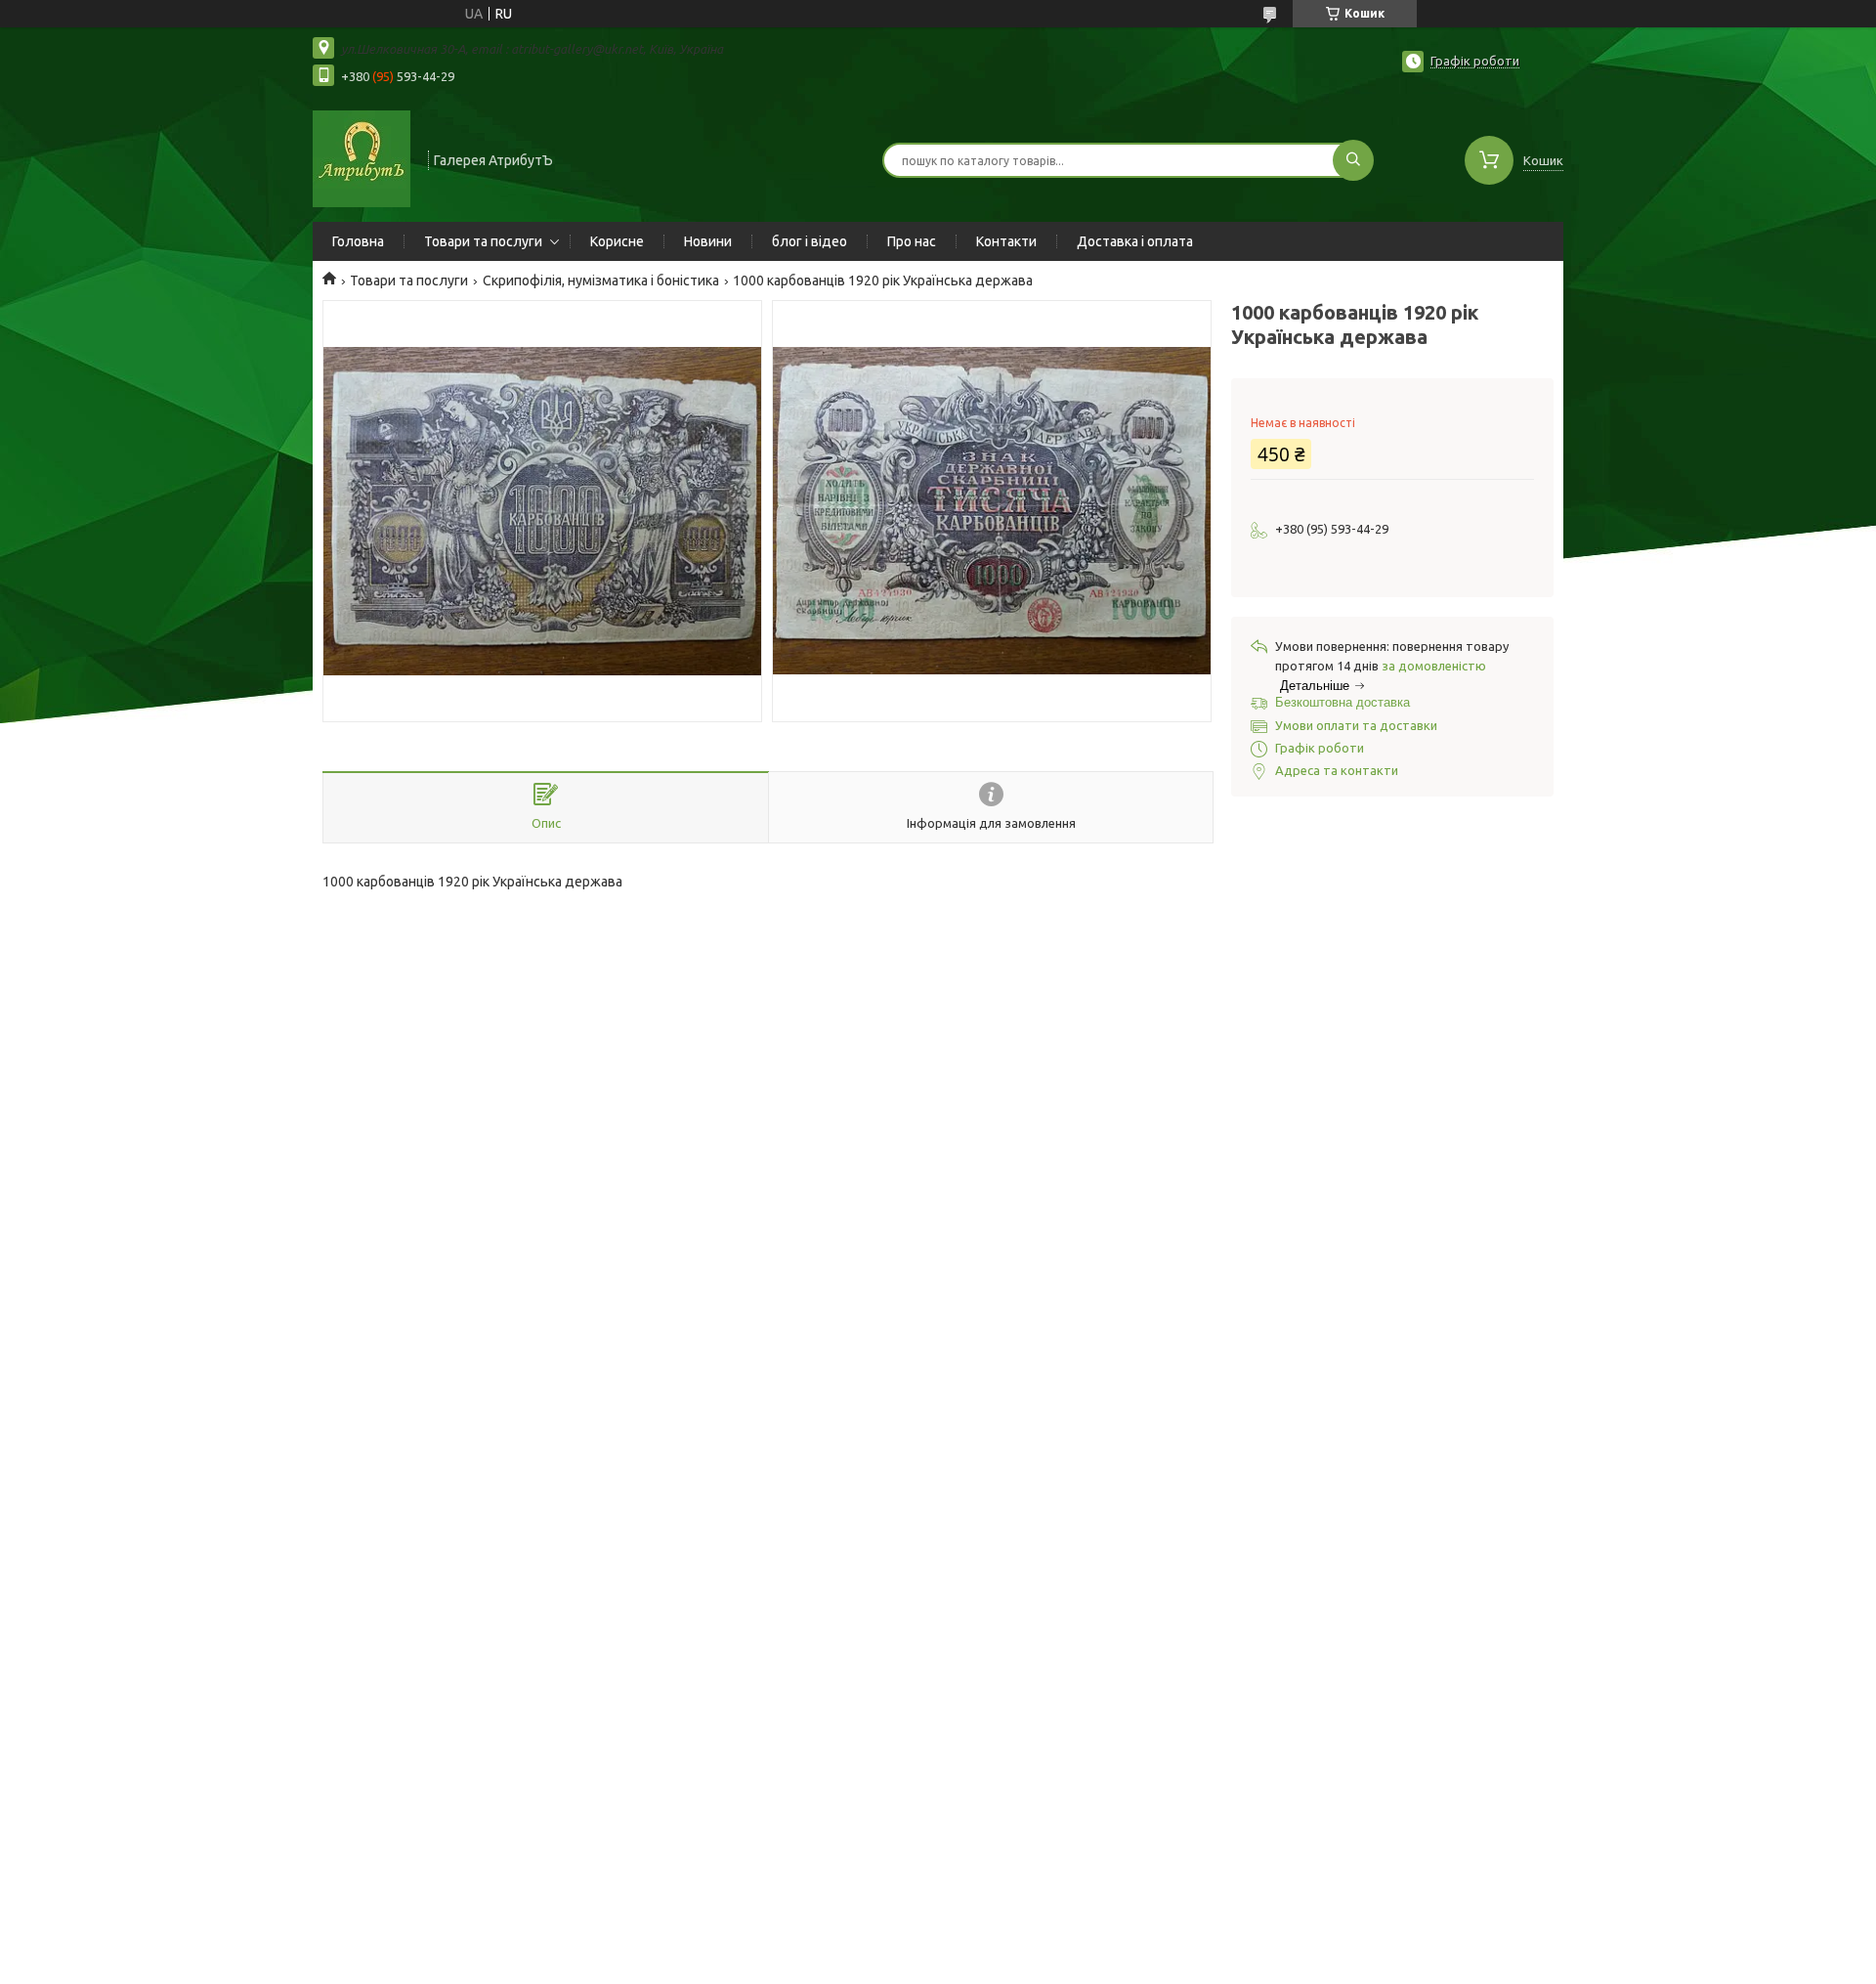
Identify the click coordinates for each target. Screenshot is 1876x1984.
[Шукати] (1353, 160)
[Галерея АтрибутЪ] (362, 158)
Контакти (1006, 241)
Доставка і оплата (1135, 241)
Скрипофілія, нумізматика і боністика (601, 280)
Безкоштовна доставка (1343, 702)
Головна (358, 241)
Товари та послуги (483, 241)
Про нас (912, 241)
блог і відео (810, 241)
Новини (708, 241)
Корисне (617, 241)
